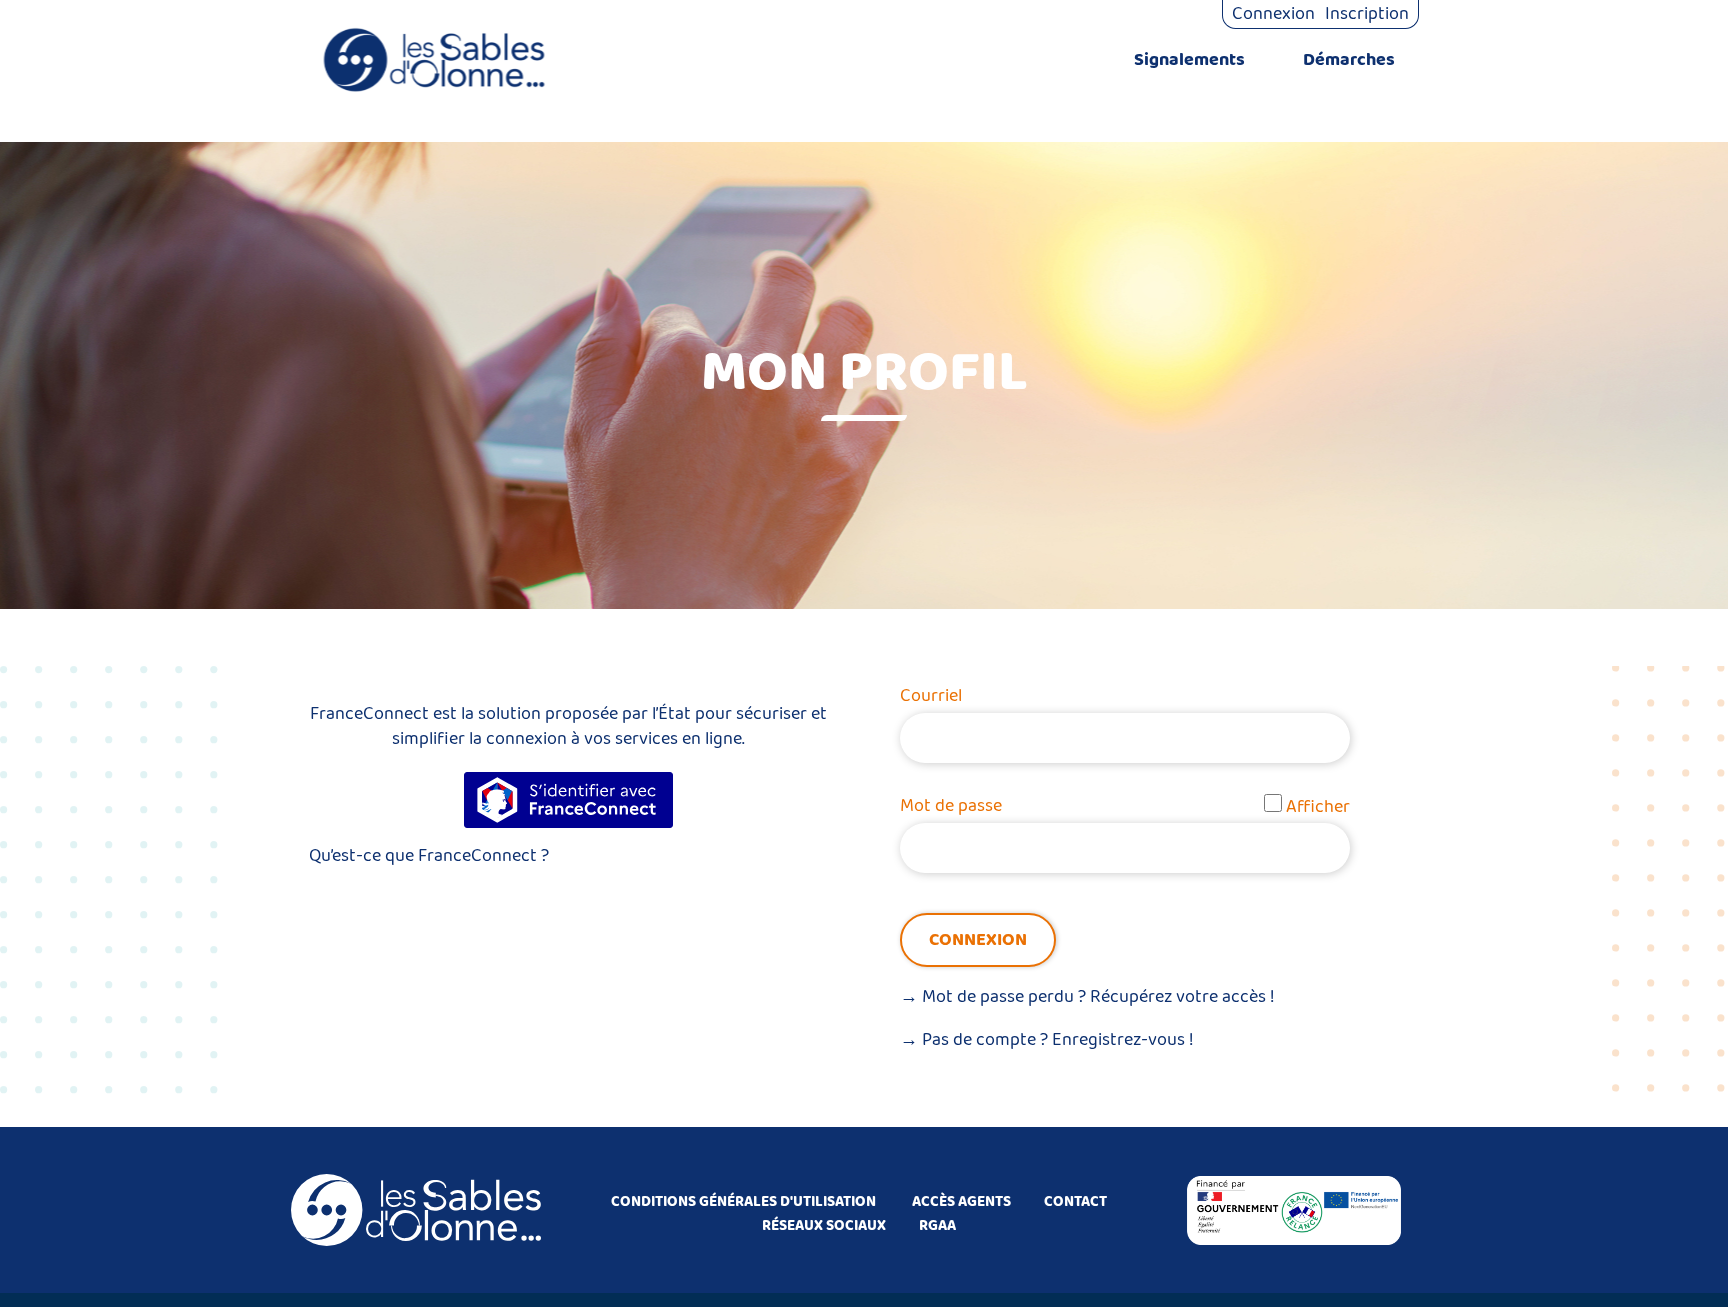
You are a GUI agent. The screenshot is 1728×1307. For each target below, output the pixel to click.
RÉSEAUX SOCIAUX (824, 1226)
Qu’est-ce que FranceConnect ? (429, 856)
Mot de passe (951, 806)
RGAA (937, 1226)
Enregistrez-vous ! (1123, 1040)
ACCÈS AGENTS (961, 1202)
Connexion (1273, 14)
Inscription (1367, 14)
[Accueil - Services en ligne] (434, 60)
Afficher (1318, 807)
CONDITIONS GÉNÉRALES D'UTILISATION (743, 1202)
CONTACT (1075, 1202)
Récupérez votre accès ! (1182, 997)
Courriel (931, 696)
